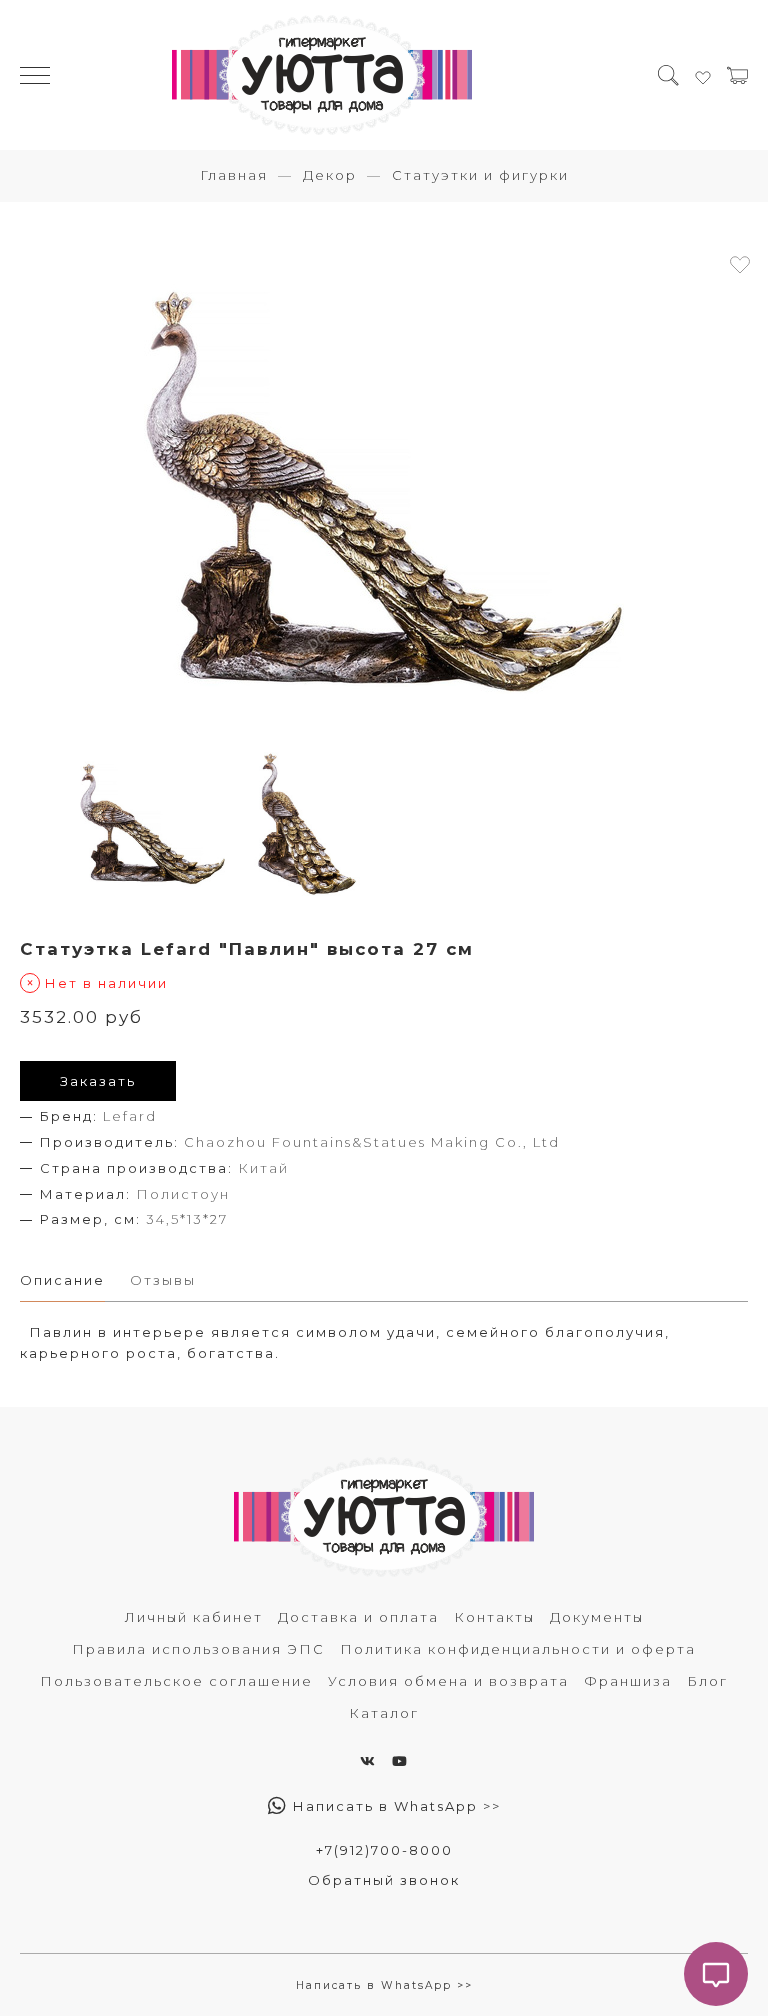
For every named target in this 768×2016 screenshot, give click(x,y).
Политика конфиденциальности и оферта (518, 1649)
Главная (234, 175)
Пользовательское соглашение (176, 1681)
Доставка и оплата (358, 1617)
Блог (707, 1681)
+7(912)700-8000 (384, 1850)
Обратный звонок (384, 1880)
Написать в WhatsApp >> (394, 1806)
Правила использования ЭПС (198, 1649)
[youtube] (400, 1761)
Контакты (494, 1617)
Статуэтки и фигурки (480, 175)
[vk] (368, 1761)
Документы (597, 1617)
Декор (330, 175)
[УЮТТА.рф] (322, 75)
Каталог (384, 1713)
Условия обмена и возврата (448, 1681)
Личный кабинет (194, 1617)
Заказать (98, 1081)
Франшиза (628, 1681)
